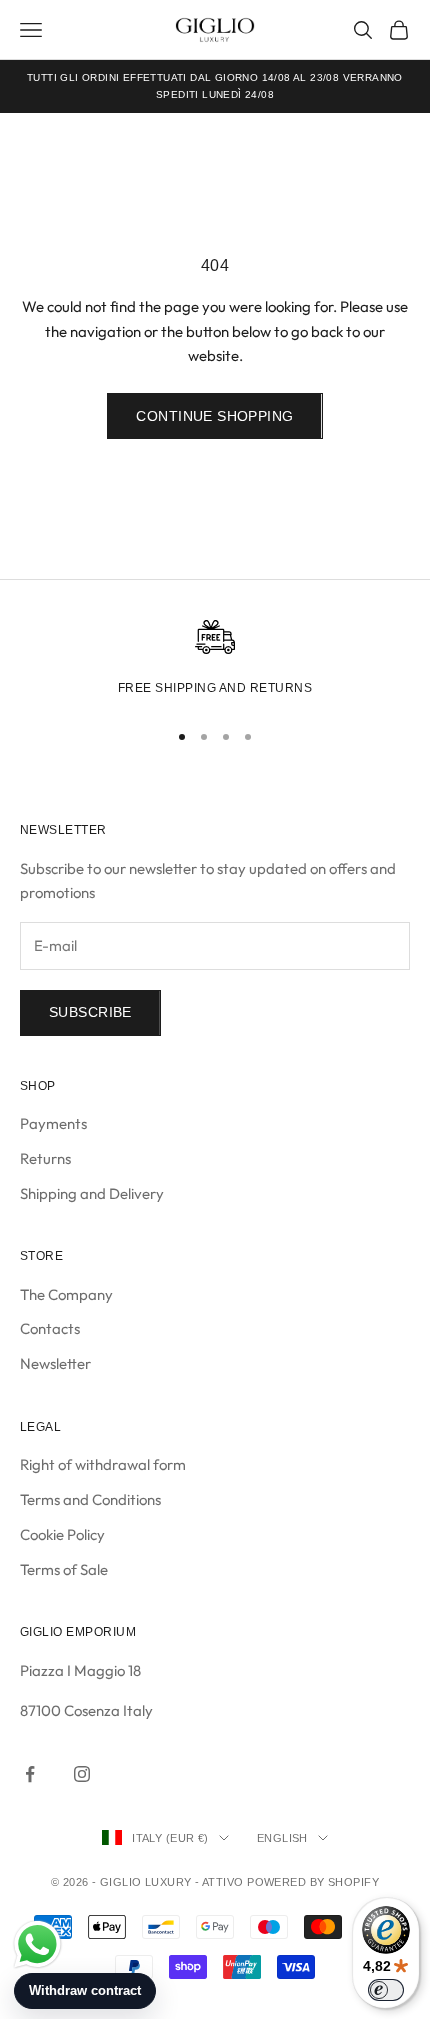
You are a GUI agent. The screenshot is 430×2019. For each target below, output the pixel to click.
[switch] (386, 1990)
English (282, 1838)
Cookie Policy (62, 1534)
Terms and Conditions (90, 1499)
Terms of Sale (64, 1569)
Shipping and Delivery (92, 1193)
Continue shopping (214, 416)
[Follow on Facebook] (30, 1774)
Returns (45, 1158)
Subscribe (90, 1012)
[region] (215, 661)
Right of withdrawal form (103, 1464)
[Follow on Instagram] (82, 1774)
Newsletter (55, 1363)
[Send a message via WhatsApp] (37, 1944)
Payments (53, 1123)
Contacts (50, 1328)
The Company (66, 1294)
